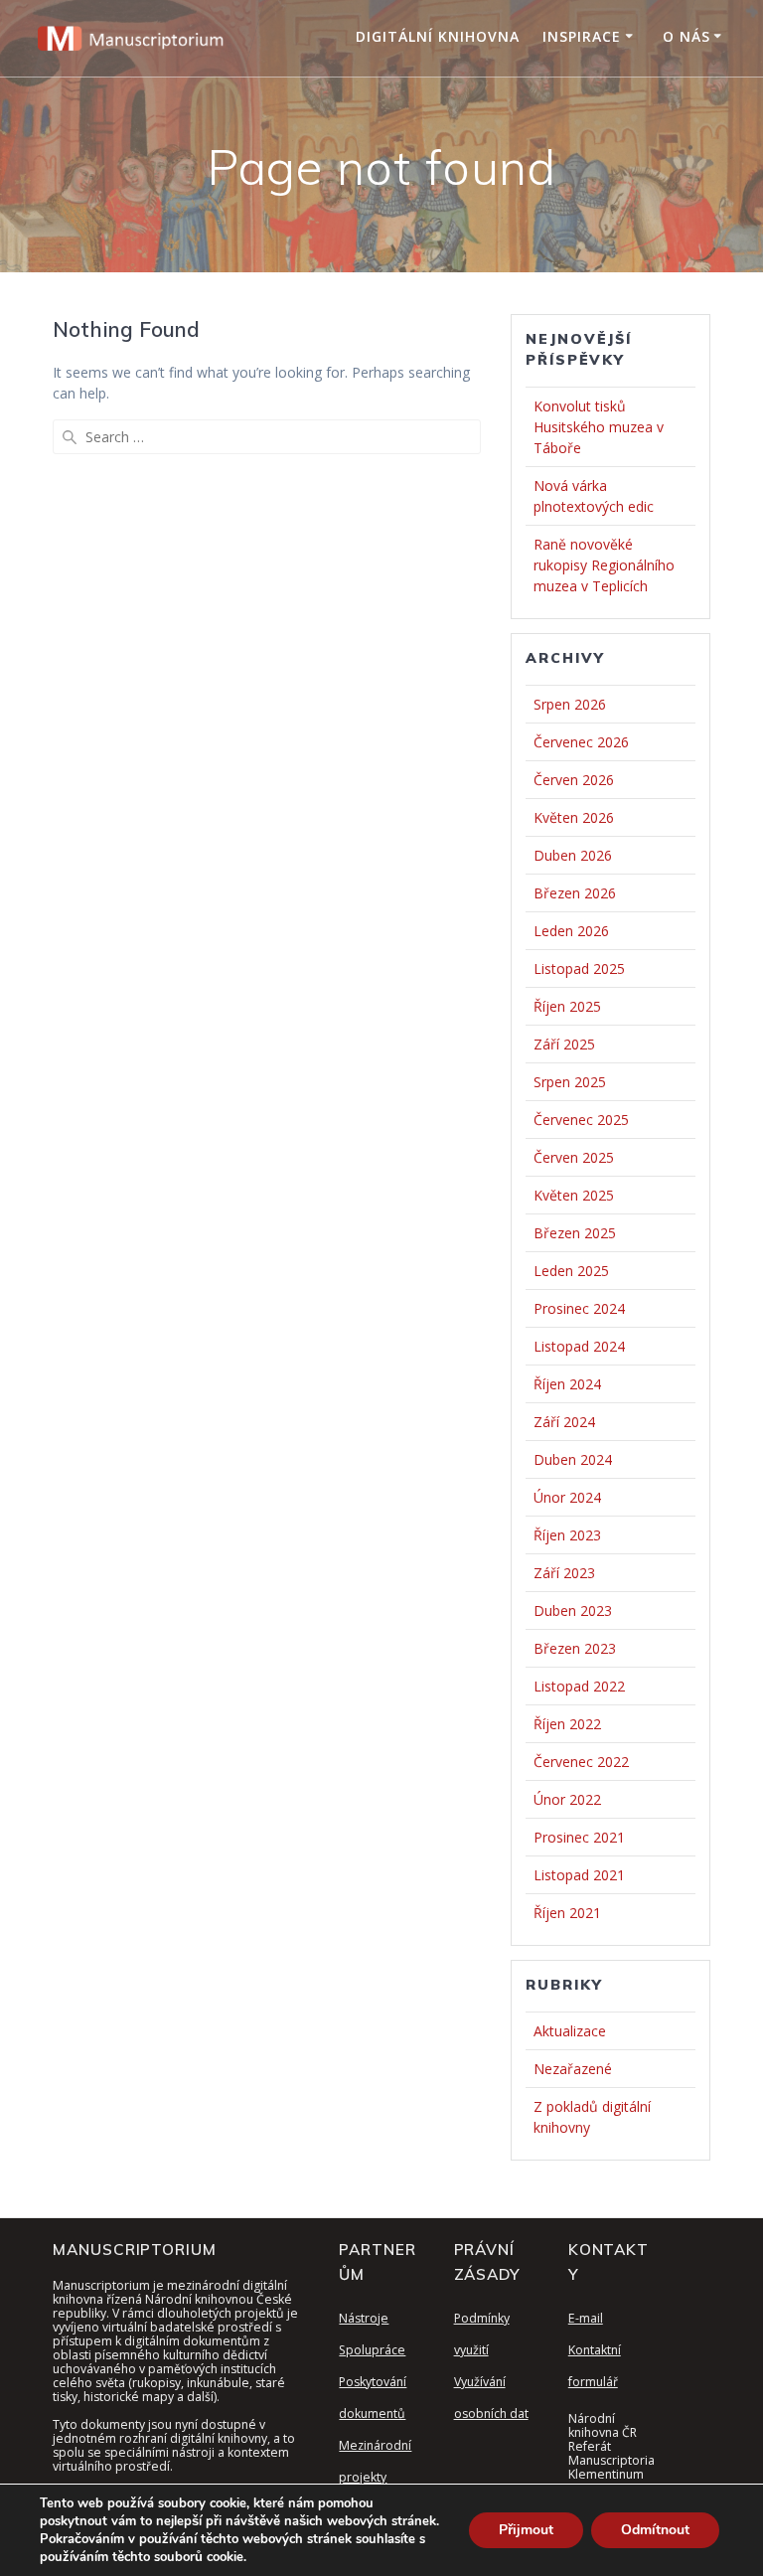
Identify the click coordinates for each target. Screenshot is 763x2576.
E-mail (586, 2318)
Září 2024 (564, 1422)
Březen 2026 (575, 893)
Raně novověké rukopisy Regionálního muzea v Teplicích (604, 565)
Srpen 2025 (570, 1082)
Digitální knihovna (438, 36)
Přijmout (526, 2530)
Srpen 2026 (570, 704)
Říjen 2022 (567, 1724)
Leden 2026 (571, 931)
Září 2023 (564, 1573)
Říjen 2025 (567, 1006)
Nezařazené (573, 2069)
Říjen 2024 (567, 1384)
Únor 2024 (567, 1497)
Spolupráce (372, 2350)
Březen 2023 (575, 1648)
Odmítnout (655, 2530)
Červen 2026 (574, 780)
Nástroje (364, 2318)
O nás (687, 36)
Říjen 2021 (567, 1913)
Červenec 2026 (581, 742)
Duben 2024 (573, 1459)
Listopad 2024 (579, 1346)
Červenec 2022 (581, 1762)
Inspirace (582, 36)
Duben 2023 (573, 1610)
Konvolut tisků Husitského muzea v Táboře (599, 427)
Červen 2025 (574, 1157)
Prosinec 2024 (579, 1308)
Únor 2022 (567, 1799)
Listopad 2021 (579, 1875)
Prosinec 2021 (579, 1837)
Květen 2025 (574, 1195)
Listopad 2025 (579, 968)
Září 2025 (564, 1044)
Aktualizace (570, 2031)
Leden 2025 (571, 1271)
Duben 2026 (573, 855)
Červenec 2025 (581, 1120)
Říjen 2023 (567, 1535)
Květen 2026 (574, 817)
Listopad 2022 (579, 1686)
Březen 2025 (575, 1233)
